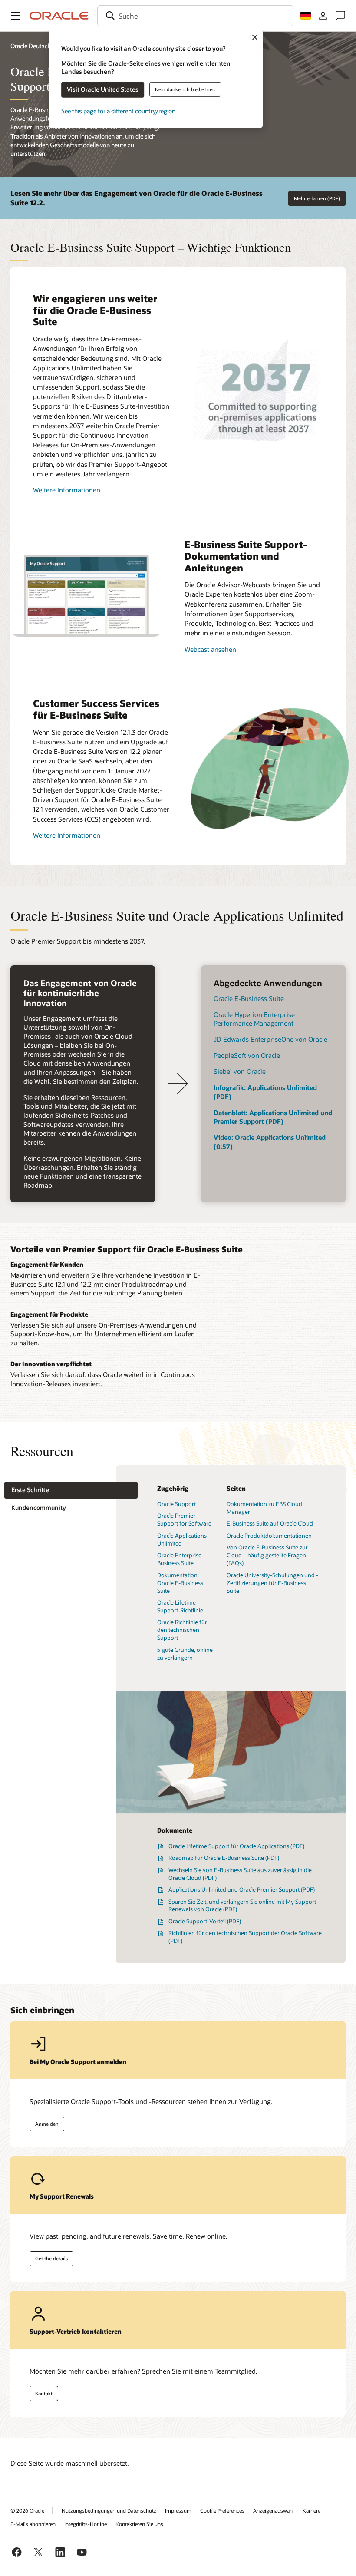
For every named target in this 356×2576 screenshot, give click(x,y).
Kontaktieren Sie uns (139, 2524)
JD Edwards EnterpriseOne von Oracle (270, 1039)
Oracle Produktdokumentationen (269, 1536)
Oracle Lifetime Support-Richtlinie (180, 1606)
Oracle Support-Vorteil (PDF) (205, 1921)
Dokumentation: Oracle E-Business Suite (180, 1583)
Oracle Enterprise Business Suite (179, 1559)
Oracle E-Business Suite (249, 998)
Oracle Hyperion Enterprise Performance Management (254, 1019)
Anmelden (47, 2124)
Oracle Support (176, 1504)
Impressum (178, 2510)
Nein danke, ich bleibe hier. (185, 89)
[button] (16, 16)
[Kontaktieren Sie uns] (340, 16)
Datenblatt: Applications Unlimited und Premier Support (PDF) (273, 1117)
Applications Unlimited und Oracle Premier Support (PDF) (242, 1889)
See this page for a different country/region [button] (118, 111)
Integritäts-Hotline (86, 2524)
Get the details (51, 2258)
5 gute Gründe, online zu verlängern (185, 1654)
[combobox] (195, 16)
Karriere (311, 2510)
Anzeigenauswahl (274, 2510)
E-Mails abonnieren (33, 2524)
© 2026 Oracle (27, 2510)
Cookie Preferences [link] (222, 2510)
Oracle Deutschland (36, 46)
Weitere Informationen (67, 490)
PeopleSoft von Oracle (247, 1055)
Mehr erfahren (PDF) (317, 198)
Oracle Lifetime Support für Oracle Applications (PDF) (236, 1846)
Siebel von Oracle (240, 1071)
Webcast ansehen (210, 649)
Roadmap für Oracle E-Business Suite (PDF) (224, 1858)
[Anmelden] (323, 16)
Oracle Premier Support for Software (184, 1519)
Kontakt (44, 2393)
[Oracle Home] (59, 16)
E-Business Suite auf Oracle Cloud (270, 1523)
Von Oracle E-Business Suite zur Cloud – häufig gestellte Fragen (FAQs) (267, 1555)
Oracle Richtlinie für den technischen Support (182, 1630)
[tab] (71, 1490)
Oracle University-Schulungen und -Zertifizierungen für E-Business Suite (272, 1583)
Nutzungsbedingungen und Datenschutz (109, 2510)
